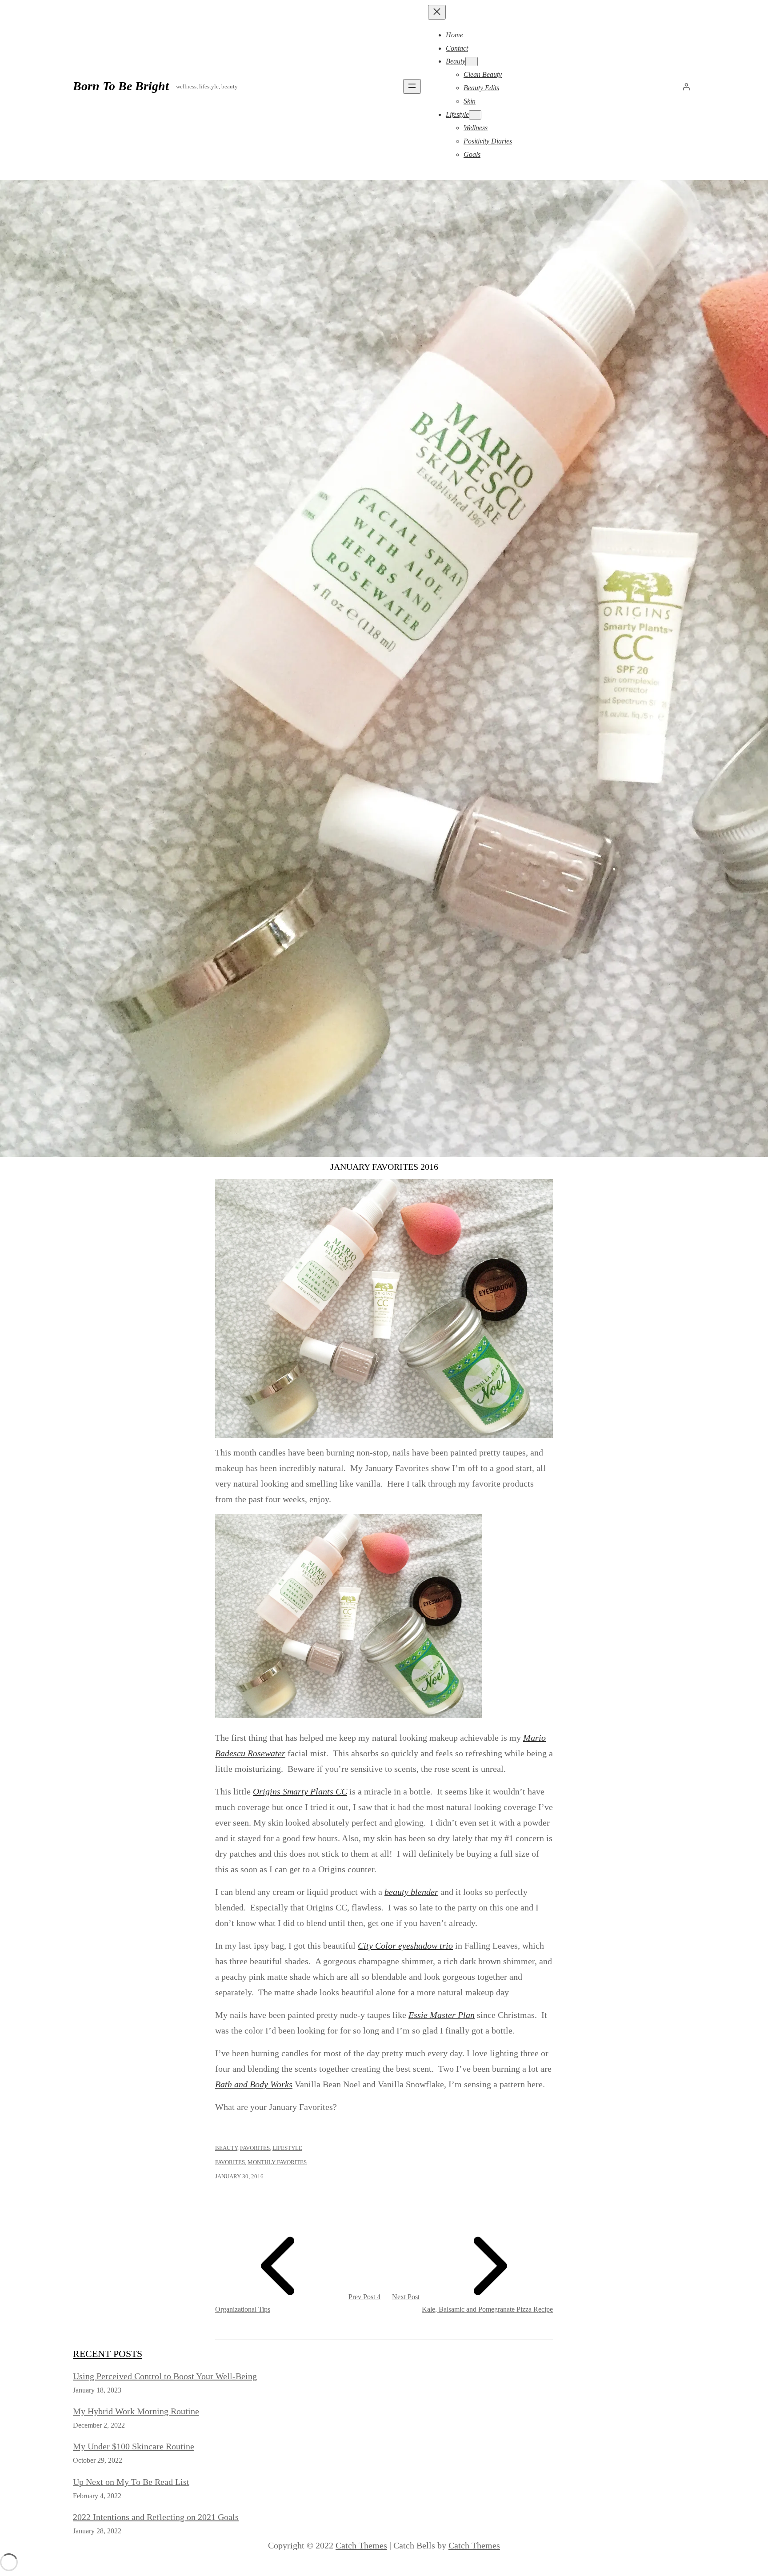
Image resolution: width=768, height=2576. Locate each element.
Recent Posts (108, 2354)
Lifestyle (287, 2148)
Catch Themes (361, 2545)
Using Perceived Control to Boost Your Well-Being (165, 2376)
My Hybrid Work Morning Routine (136, 2411)
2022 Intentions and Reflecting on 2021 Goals (156, 2517)
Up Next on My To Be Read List (131, 2482)
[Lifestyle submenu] (475, 115)
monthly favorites (277, 2162)
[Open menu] (412, 86)
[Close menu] (437, 12)
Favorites (255, 2148)
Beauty (226, 2148)
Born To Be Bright (121, 86)
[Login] (686, 87)
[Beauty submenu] (472, 62)
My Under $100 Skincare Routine (134, 2446)
